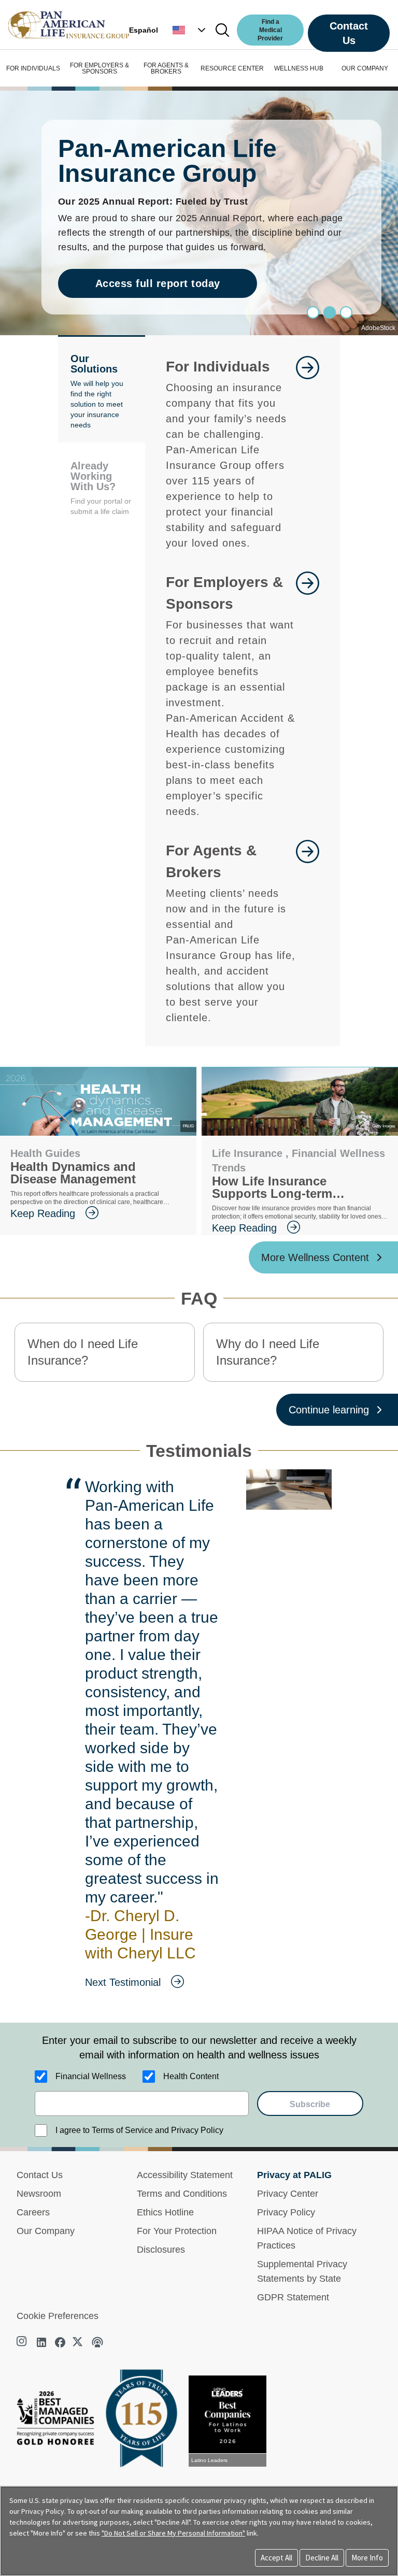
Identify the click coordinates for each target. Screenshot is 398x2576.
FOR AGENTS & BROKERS (166, 68)
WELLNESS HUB (299, 68)
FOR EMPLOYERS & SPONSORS (99, 68)
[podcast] (97, 2342)
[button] (190, 30)
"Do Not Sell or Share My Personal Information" (173, 2533)
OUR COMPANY (365, 68)
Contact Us (349, 33)
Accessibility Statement (185, 2175)
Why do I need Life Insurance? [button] (268, 1352)
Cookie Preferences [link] (58, 2316)
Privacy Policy (286, 2212)
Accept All (276, 2558)
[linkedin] (41, 2342)
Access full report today (158, 283)
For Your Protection (177, 2231)
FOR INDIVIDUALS (33, 68)
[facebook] (60, 2342)
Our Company (46, 2231)
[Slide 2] (346, 312)
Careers (33, 2212)
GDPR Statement (293, 2297)
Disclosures (161, 2250)
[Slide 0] (313, 312)
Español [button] (144, 30)
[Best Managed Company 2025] (60, 2421)
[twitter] (79, 2342)
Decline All (322, 2558)
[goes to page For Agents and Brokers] (308, 933)
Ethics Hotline (165, 2212)
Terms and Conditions (182, 2194)
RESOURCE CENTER (232, 68)
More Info (367, 2558)
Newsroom (39, 2194)
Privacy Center (288, 2194)
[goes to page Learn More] (308, 453)
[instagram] (23, 2342)
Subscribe (310, 2104)
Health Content (191, 2076)
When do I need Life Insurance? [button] (83, 1352)
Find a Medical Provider (270, 30)
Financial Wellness (91, 2076)
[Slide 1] (330, 312)
